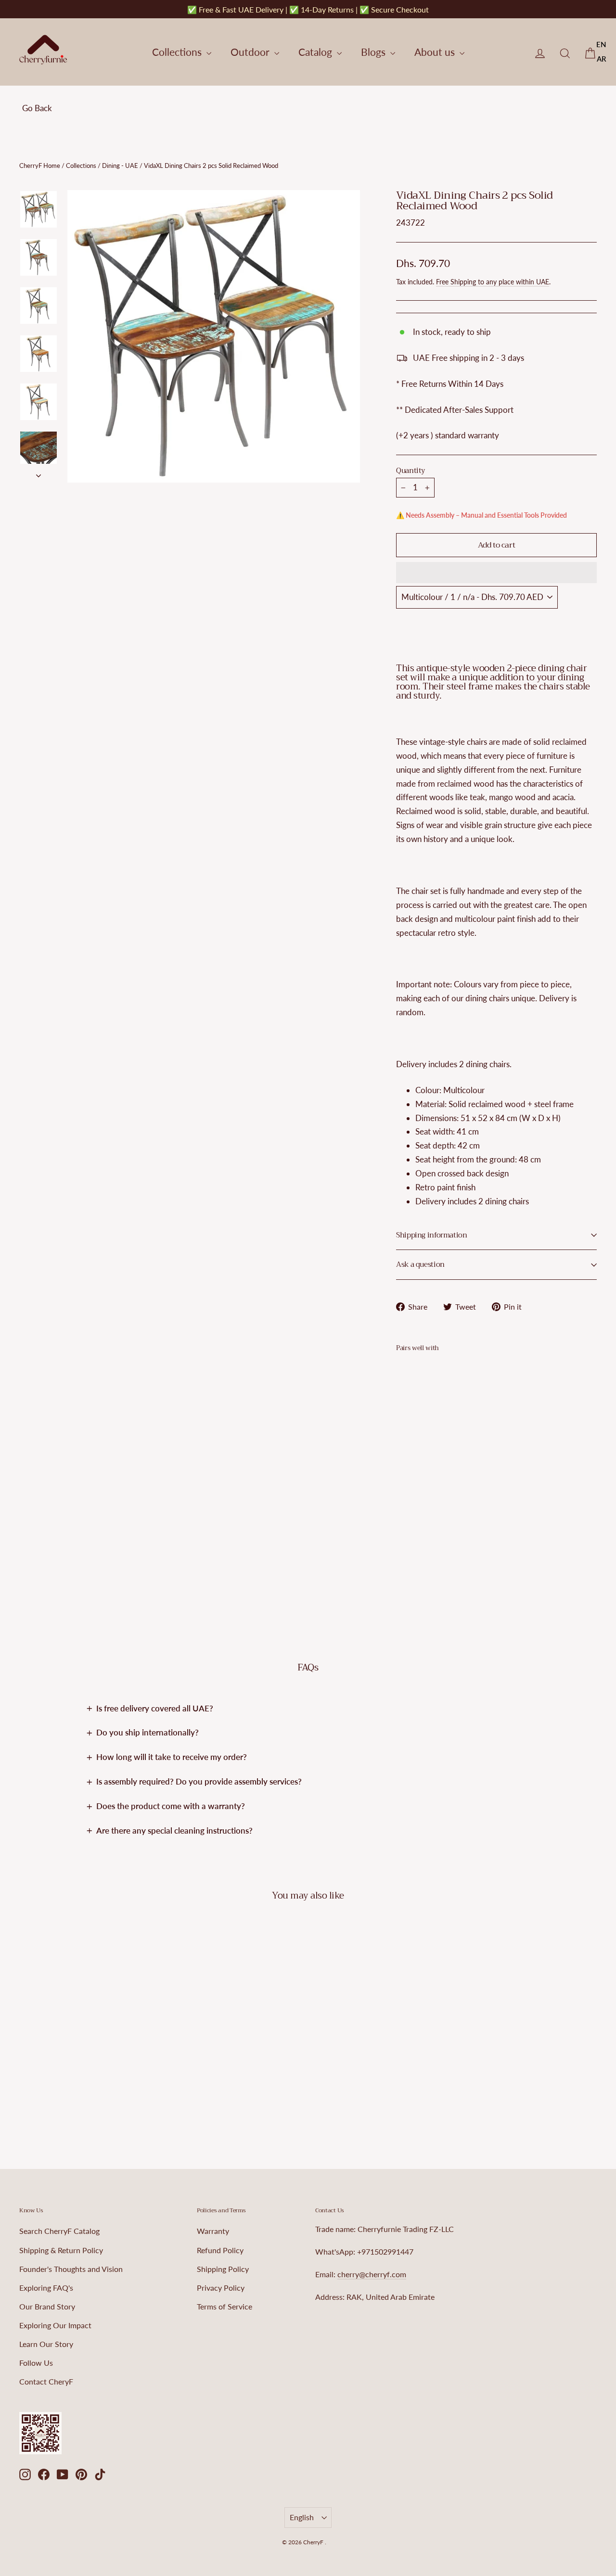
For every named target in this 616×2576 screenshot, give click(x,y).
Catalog (316, 52)
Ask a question (420, 1264)
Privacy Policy (221, 2288)
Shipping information (432, 1235)
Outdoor (251, 52)
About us (436, 52)
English (302, 2517)
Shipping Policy (223, 2269)
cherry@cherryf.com (372, 2274)
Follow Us (36, 2363)
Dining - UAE (120, 166)
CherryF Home (40, 166)
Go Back (37, 108)
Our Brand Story (47, 2306)
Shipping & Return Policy (61, 2250)
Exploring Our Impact (55, 2325)
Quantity (411, 471)
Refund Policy (220, 2250)
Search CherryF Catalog (59, 2231)
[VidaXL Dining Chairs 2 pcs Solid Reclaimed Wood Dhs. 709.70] (413, 1440)
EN (601, 44)
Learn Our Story (46, 2344)
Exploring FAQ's (46, 2288)
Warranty (213, 2231)
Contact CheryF (46, 2381)
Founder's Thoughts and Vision (71, 2269)
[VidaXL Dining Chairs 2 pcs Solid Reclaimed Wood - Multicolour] (402, 1525)
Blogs (374, 52)
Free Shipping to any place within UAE (493, 282)
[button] (496, 573)
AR (602, 59)
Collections (178, 52)
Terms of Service (225, 2306)
